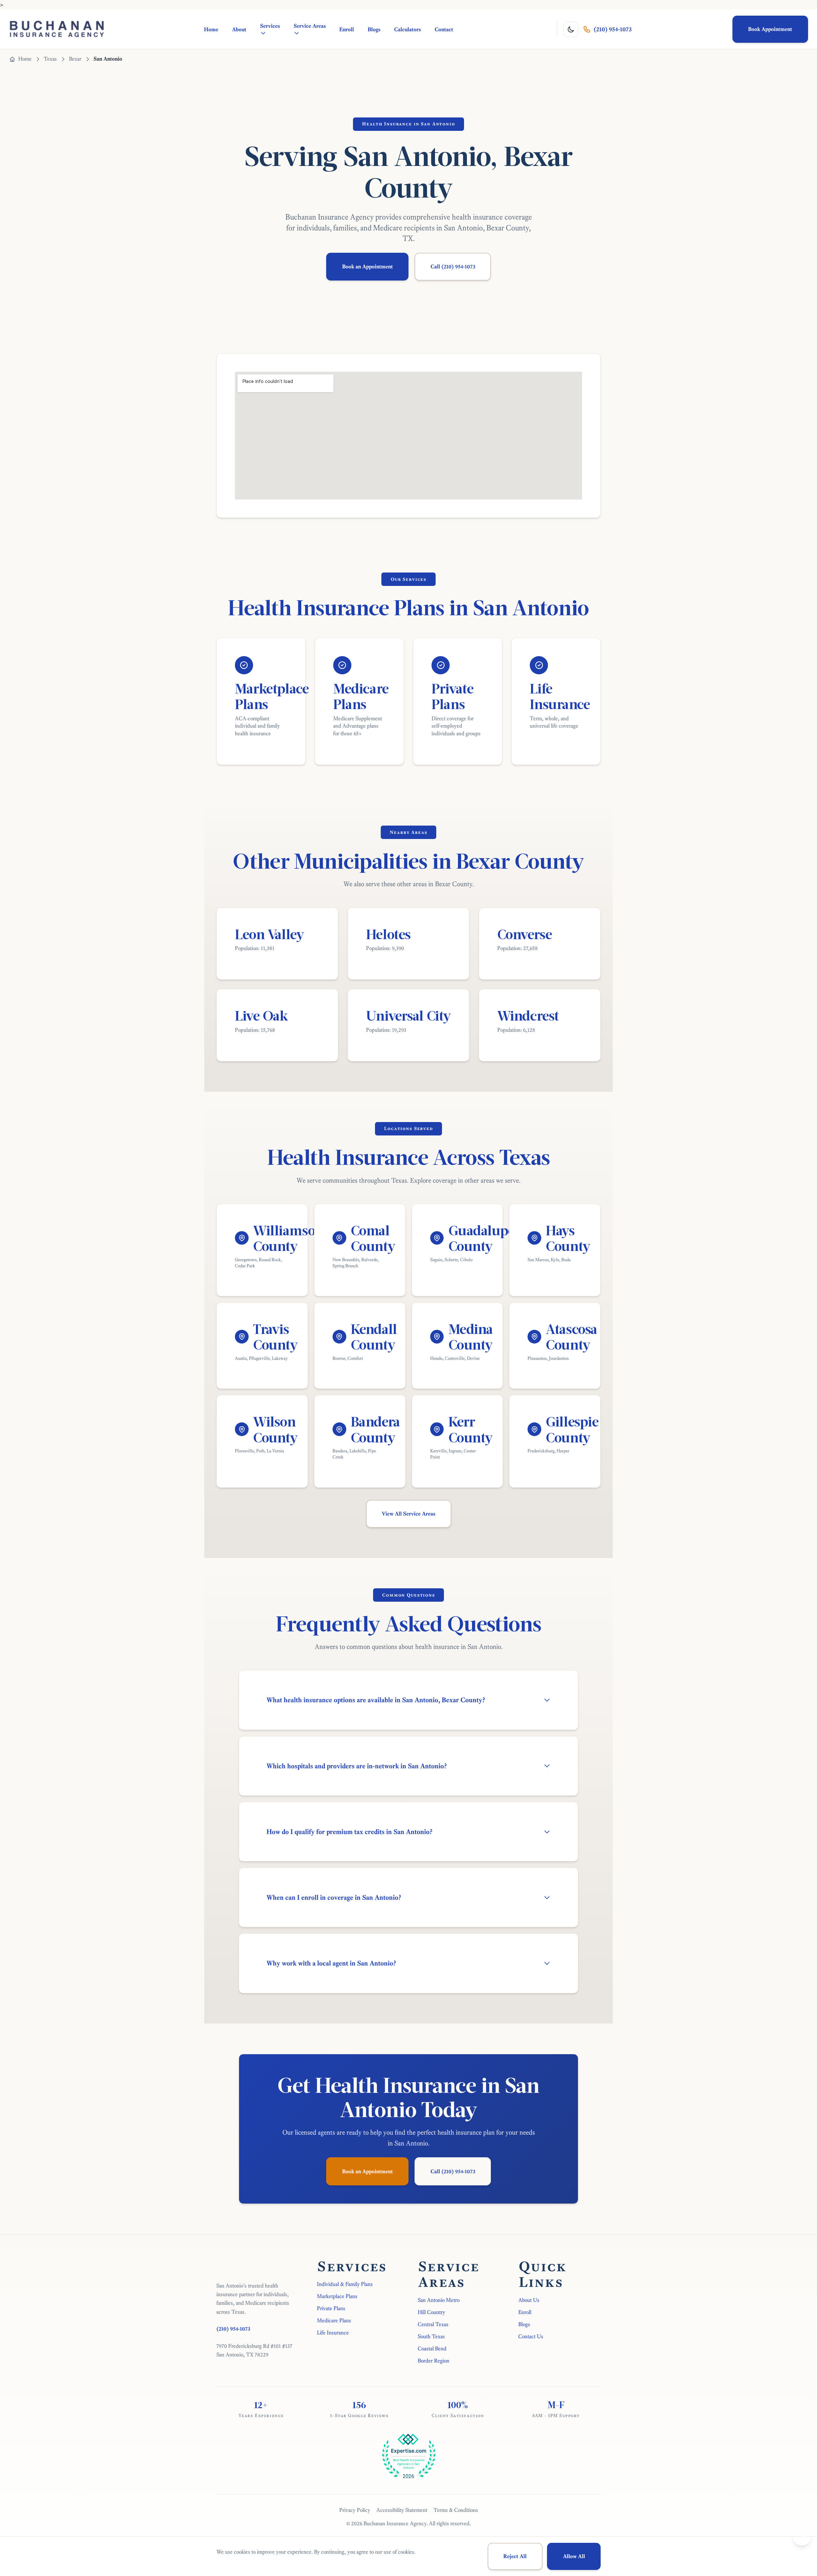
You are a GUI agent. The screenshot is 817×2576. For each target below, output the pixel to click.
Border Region (434, 2361)
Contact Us (531, 2336)
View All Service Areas (408, 1514)
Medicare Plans (334, 2320)
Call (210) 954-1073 (453, 266)
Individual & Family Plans (345, 2284)
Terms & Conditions (456, 2510)
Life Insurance (333, 2333)
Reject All (515, 2556)
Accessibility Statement (402, 2510)
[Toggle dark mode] (571, 29)
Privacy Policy (355, 2510)
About (239, 29)
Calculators (408, 29)
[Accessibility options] (802, 2537)
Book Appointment (770, 29)
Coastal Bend (432, 2348)
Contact (444, 29)
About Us (529, 2300)
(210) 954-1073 (613, 29)
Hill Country (431, 2312)
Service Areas (310, 26)
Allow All (574, 2556)
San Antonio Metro (439, 2300)
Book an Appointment (367, 266)
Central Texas (433, 2324)
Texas (50, 59)
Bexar (75, 59)
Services (270, 26)
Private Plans (331, 2308)
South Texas (431, 2336)
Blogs (374, 29)
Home (211, 29)
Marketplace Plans (337, 2296)
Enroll (347, 29)
